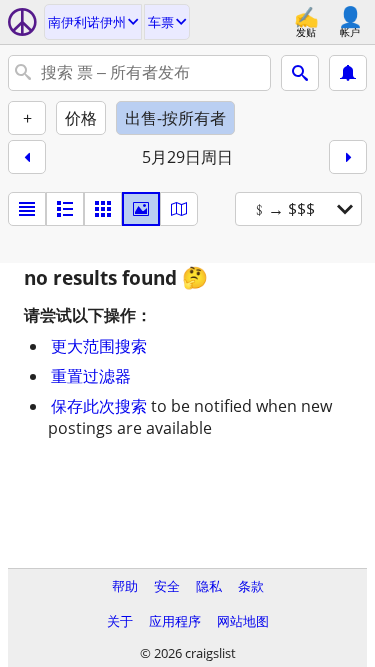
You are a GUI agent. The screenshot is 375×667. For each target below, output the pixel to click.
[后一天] (348, 157)
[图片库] (141, 209)
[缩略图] (65, 209)
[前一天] (27, 157)
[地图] (179, 209)
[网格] (103, 209)
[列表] (27, 209)
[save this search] (348, 73)
